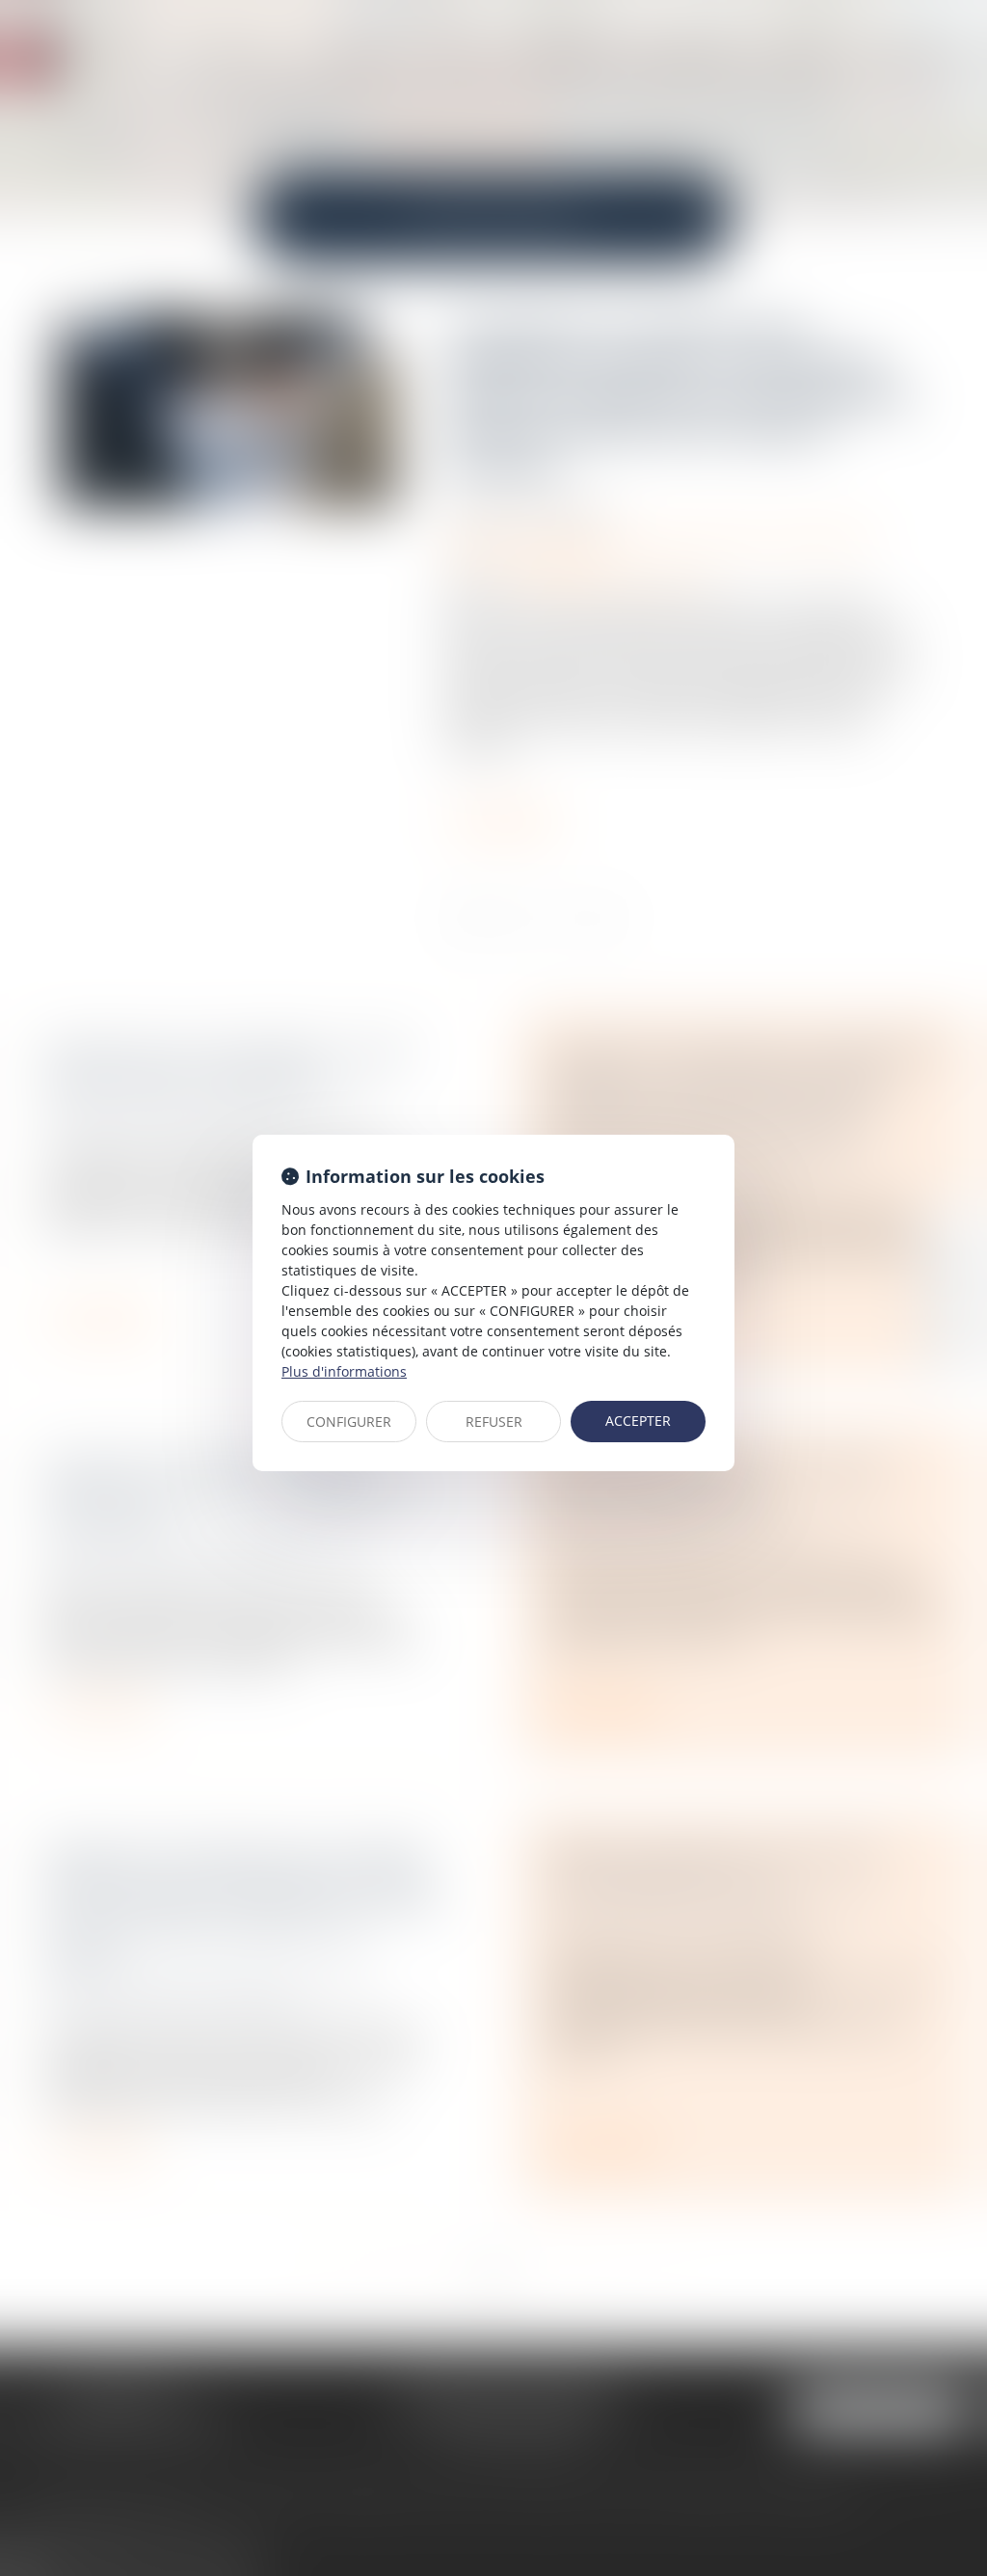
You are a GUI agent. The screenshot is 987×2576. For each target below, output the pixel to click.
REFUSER (494, 1422)
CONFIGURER (349, 1422)
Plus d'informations (344, 1371)
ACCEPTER (638, 1421)
